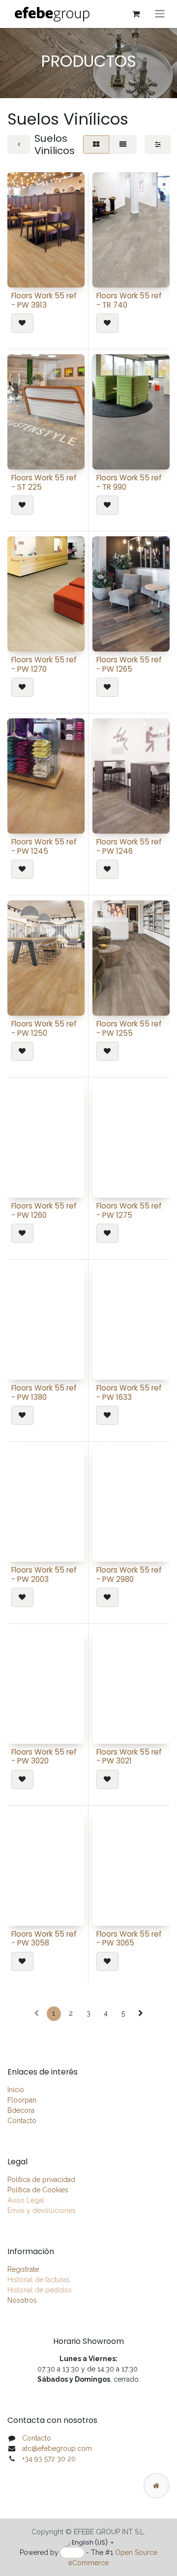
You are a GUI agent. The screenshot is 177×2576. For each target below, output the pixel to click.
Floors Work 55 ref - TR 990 (129, 482)
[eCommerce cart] (136, 14)
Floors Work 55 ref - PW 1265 (129, 664)
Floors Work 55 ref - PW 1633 (129, 1392)
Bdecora (21, 2110)
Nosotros (22, 2300)
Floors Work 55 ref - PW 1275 (129, 1210)
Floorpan (22, 2100)
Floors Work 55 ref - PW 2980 (129, 1574)
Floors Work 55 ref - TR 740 (129, 300)
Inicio (16, 2090)
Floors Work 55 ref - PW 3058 (44, 1938)
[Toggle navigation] (160, 14)
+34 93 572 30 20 (49, 2459)
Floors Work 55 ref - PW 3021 (129, 1756)
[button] (22, 323)
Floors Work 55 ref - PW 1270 (44, 664)
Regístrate (23, 2269)
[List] (123, 145)
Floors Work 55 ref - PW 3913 (44, 300)
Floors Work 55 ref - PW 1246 (129, 846)
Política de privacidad (41, 2180)
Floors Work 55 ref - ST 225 (44, 482)
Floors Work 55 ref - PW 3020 (44, 1756)
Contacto (22, 2121)
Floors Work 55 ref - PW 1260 (44, 1210)
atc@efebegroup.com (57, 2448)
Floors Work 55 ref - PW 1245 (44, 846)
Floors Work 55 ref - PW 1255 (129, 1028)
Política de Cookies (38, 2190)
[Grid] (96, 145)
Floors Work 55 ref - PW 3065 (129, 1938)
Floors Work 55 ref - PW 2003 (44, 1574)
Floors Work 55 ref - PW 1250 (44, 1028)
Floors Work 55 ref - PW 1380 (44, 1392)
